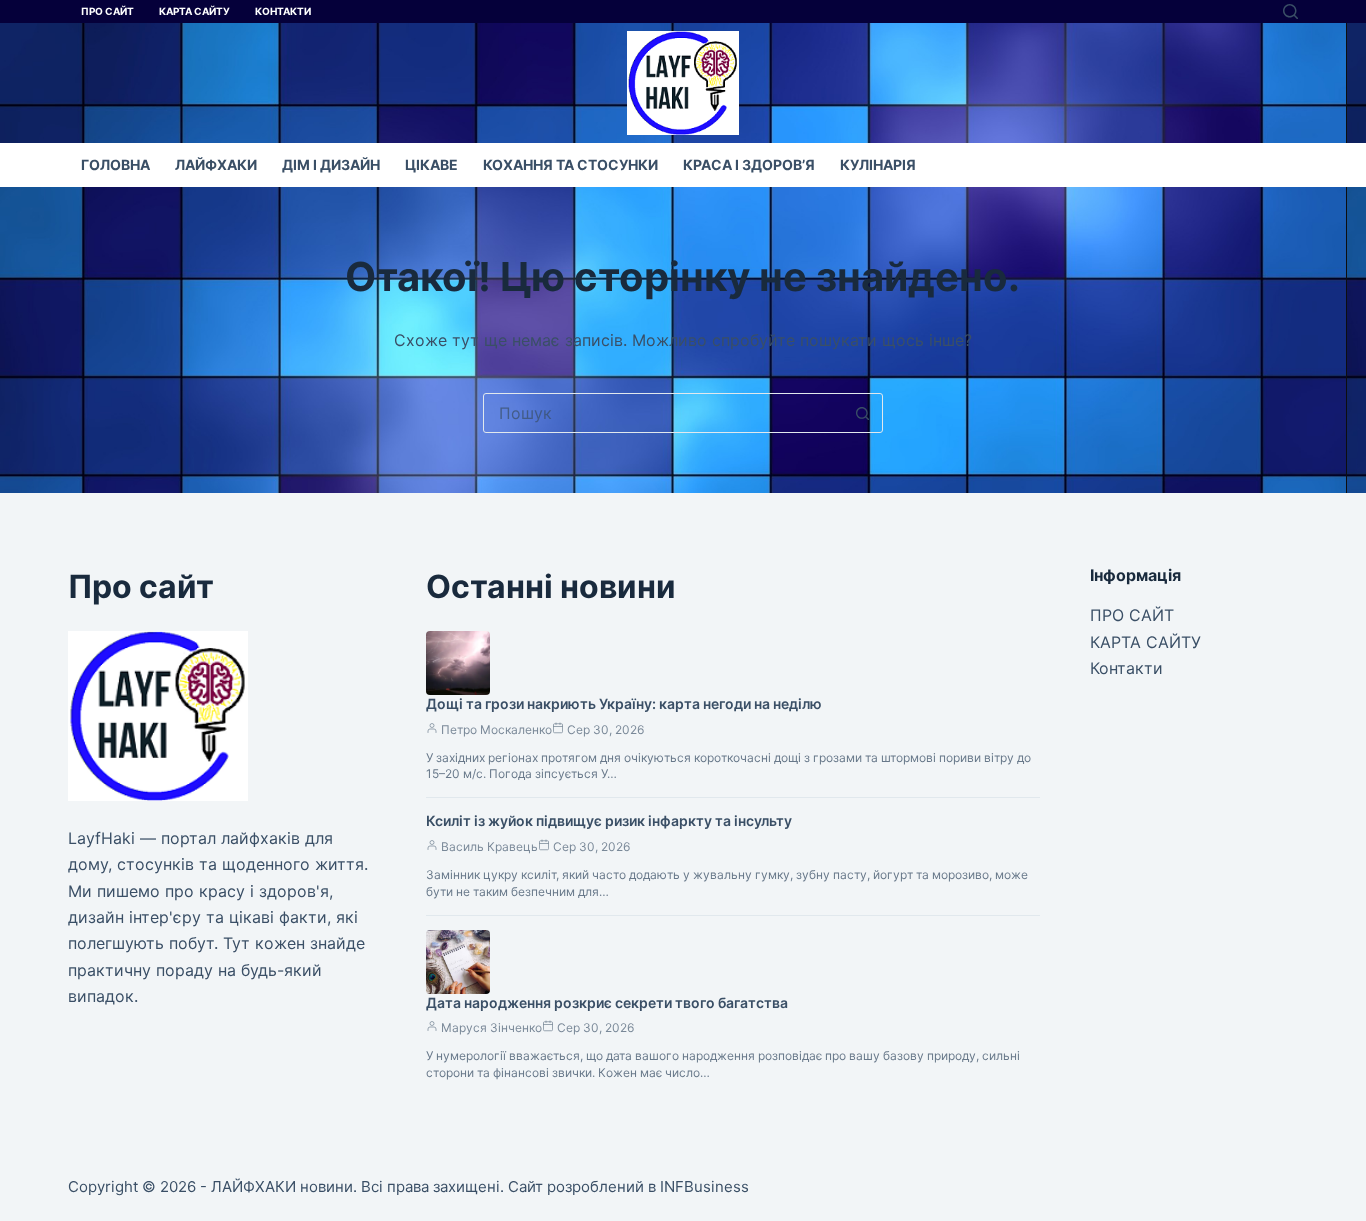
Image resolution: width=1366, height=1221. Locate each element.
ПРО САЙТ (107, 11)
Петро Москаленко (496, 729)
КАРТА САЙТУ (194, 11)
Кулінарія (878, 164)
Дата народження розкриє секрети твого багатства (607, 1002)
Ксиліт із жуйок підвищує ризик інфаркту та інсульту (609, 820)
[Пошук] (1290, 11)
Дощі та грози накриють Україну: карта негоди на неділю (624, 703)
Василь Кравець (489, 846)
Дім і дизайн (331, 164)
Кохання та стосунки (570, 164)
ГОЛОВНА (115, 164)
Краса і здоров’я (749, 164)
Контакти (283, 11)
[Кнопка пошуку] (863, 413)
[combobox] (664, 413)
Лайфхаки (216, 164)
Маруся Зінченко (491, 1027)
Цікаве (431, 164)
